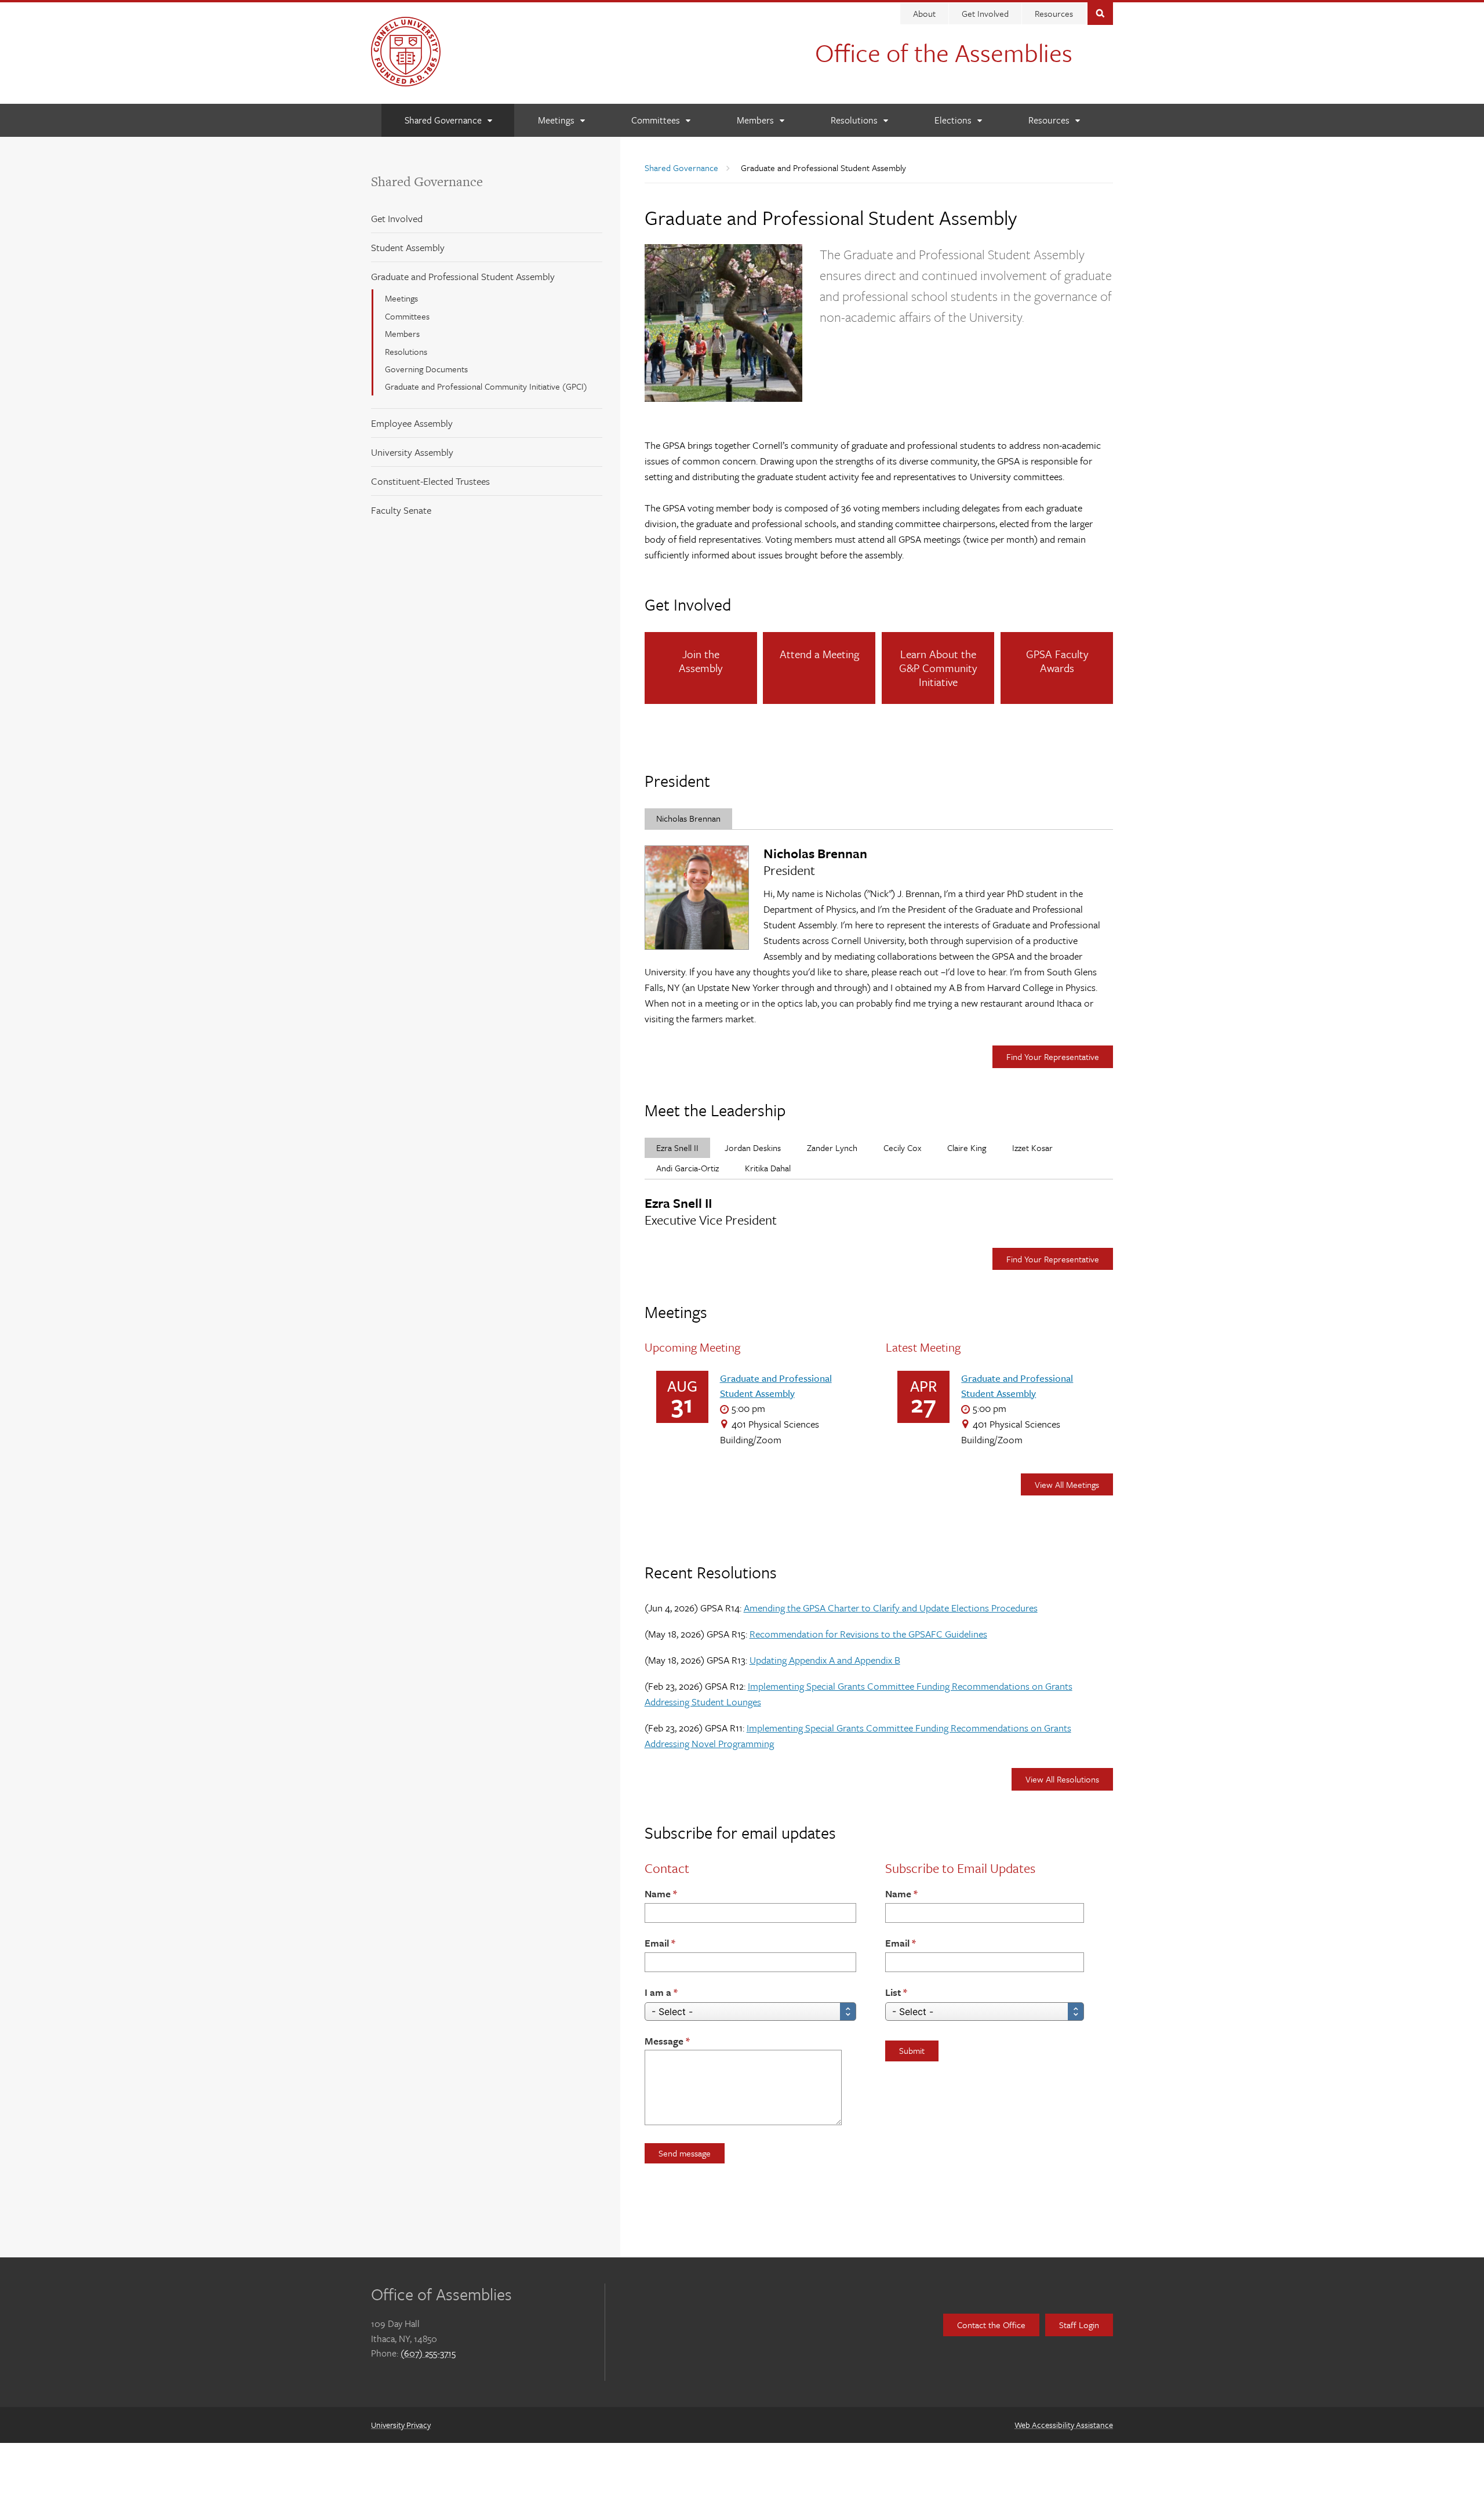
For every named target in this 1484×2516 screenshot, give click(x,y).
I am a (658, 1992)
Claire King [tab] (967, 1148)
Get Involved (985, 13)
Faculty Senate (401, 510)
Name (658, 1894)
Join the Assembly (701, 661)
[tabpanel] (879, 936)
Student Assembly (408, 247)
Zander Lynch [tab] (832, 1148)
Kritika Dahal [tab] (768, 1168)
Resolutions (406, 351)
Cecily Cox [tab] (902, 1148)
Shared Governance (427, 181)
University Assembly (412, 452)
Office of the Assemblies (944, 52)
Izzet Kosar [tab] (1032, 1148)
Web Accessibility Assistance (1064, 2425)
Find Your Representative (1053, 1056)
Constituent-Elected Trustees (430, 481)
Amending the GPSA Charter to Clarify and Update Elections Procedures (891, 1608)
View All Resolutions (1062, 1779)
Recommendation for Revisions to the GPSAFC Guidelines (868, 1634)
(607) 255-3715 (428, 2353)
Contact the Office (991, 2325)
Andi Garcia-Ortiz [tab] (688, 1168)
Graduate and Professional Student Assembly (463, 276)
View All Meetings (1067, 1484)
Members (402, 333)
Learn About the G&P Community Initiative (938, 668)
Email (657, 1943)
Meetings (401, 298)
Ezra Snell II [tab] (677, 1148)
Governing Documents (426, 369)
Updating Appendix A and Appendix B (825, 1660)
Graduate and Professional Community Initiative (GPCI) (486, 386)
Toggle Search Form (1100, 12)
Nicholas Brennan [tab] (688, 818)
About (924, 13)
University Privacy (401, 2425)
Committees (407, 316)
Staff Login (1079, 2325)
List (893, 1992)
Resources (1054, 13)
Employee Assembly (412, 423)
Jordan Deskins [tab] (753, 1148)
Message (664, 2041)
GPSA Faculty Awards (1057, 661)
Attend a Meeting (819, 654)
